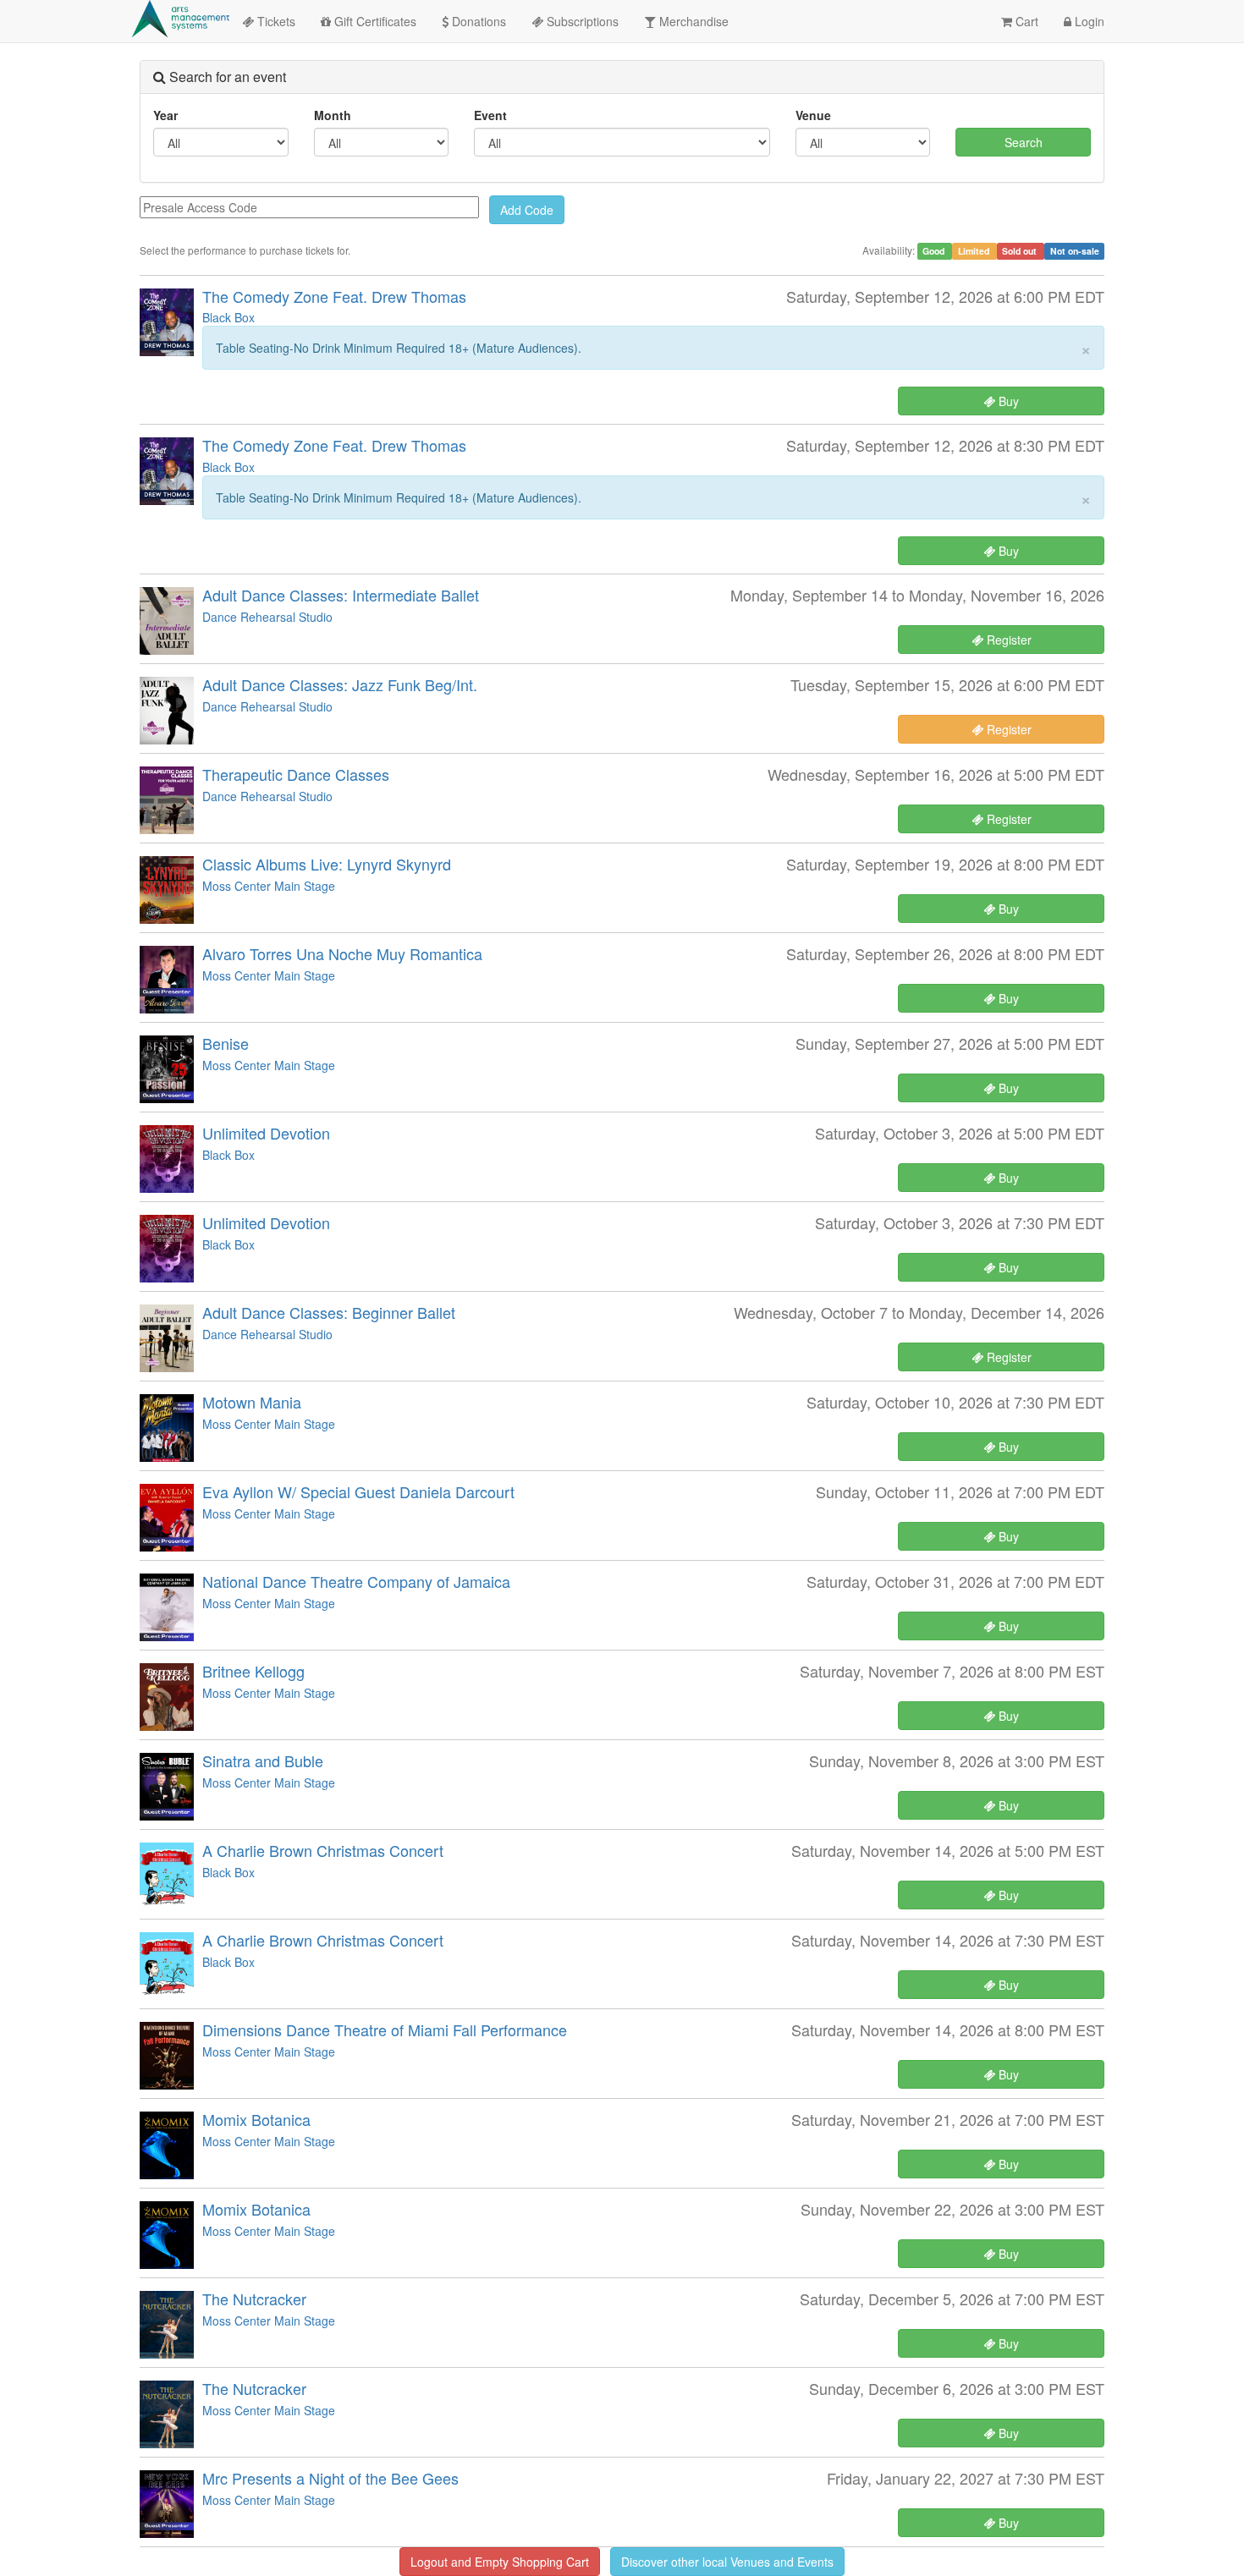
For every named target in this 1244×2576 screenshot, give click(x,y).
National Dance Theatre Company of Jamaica (356, 1581)
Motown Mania (252, 1402)
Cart (1025, 21)
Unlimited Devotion (266, 1133)
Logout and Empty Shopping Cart (500, 2562)
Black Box (228, 317)
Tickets (275, 21)
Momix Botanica (256, 2119)
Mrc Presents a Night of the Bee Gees (330, 2478)
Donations (477, 21)
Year (165, 115)
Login (1088, 21)
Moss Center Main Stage (269, 886)
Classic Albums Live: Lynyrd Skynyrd (327, 864)
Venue (813, 115)
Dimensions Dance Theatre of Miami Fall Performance (385, 2029)
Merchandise (692, 21)
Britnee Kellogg (253, 1671)
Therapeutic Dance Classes (296, 774)
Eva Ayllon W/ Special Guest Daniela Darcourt (358, 1491)
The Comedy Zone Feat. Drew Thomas (334, 296)
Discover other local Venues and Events (727, 2562)
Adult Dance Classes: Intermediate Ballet (341, 595)
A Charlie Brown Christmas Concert (323, 1850)
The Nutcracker (254, 2299)
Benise (226, 1043)
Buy (1007, 401)
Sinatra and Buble (263, 1760)
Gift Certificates (374, 21)
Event (490, 115)
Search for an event (226, 77)
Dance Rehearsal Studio (267, 617)
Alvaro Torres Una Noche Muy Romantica (342, 953)
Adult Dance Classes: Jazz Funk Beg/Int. (340, 684)
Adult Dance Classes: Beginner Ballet (329, 1312)
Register (1007, 640)
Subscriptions (581, 21)
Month (333, 115)
